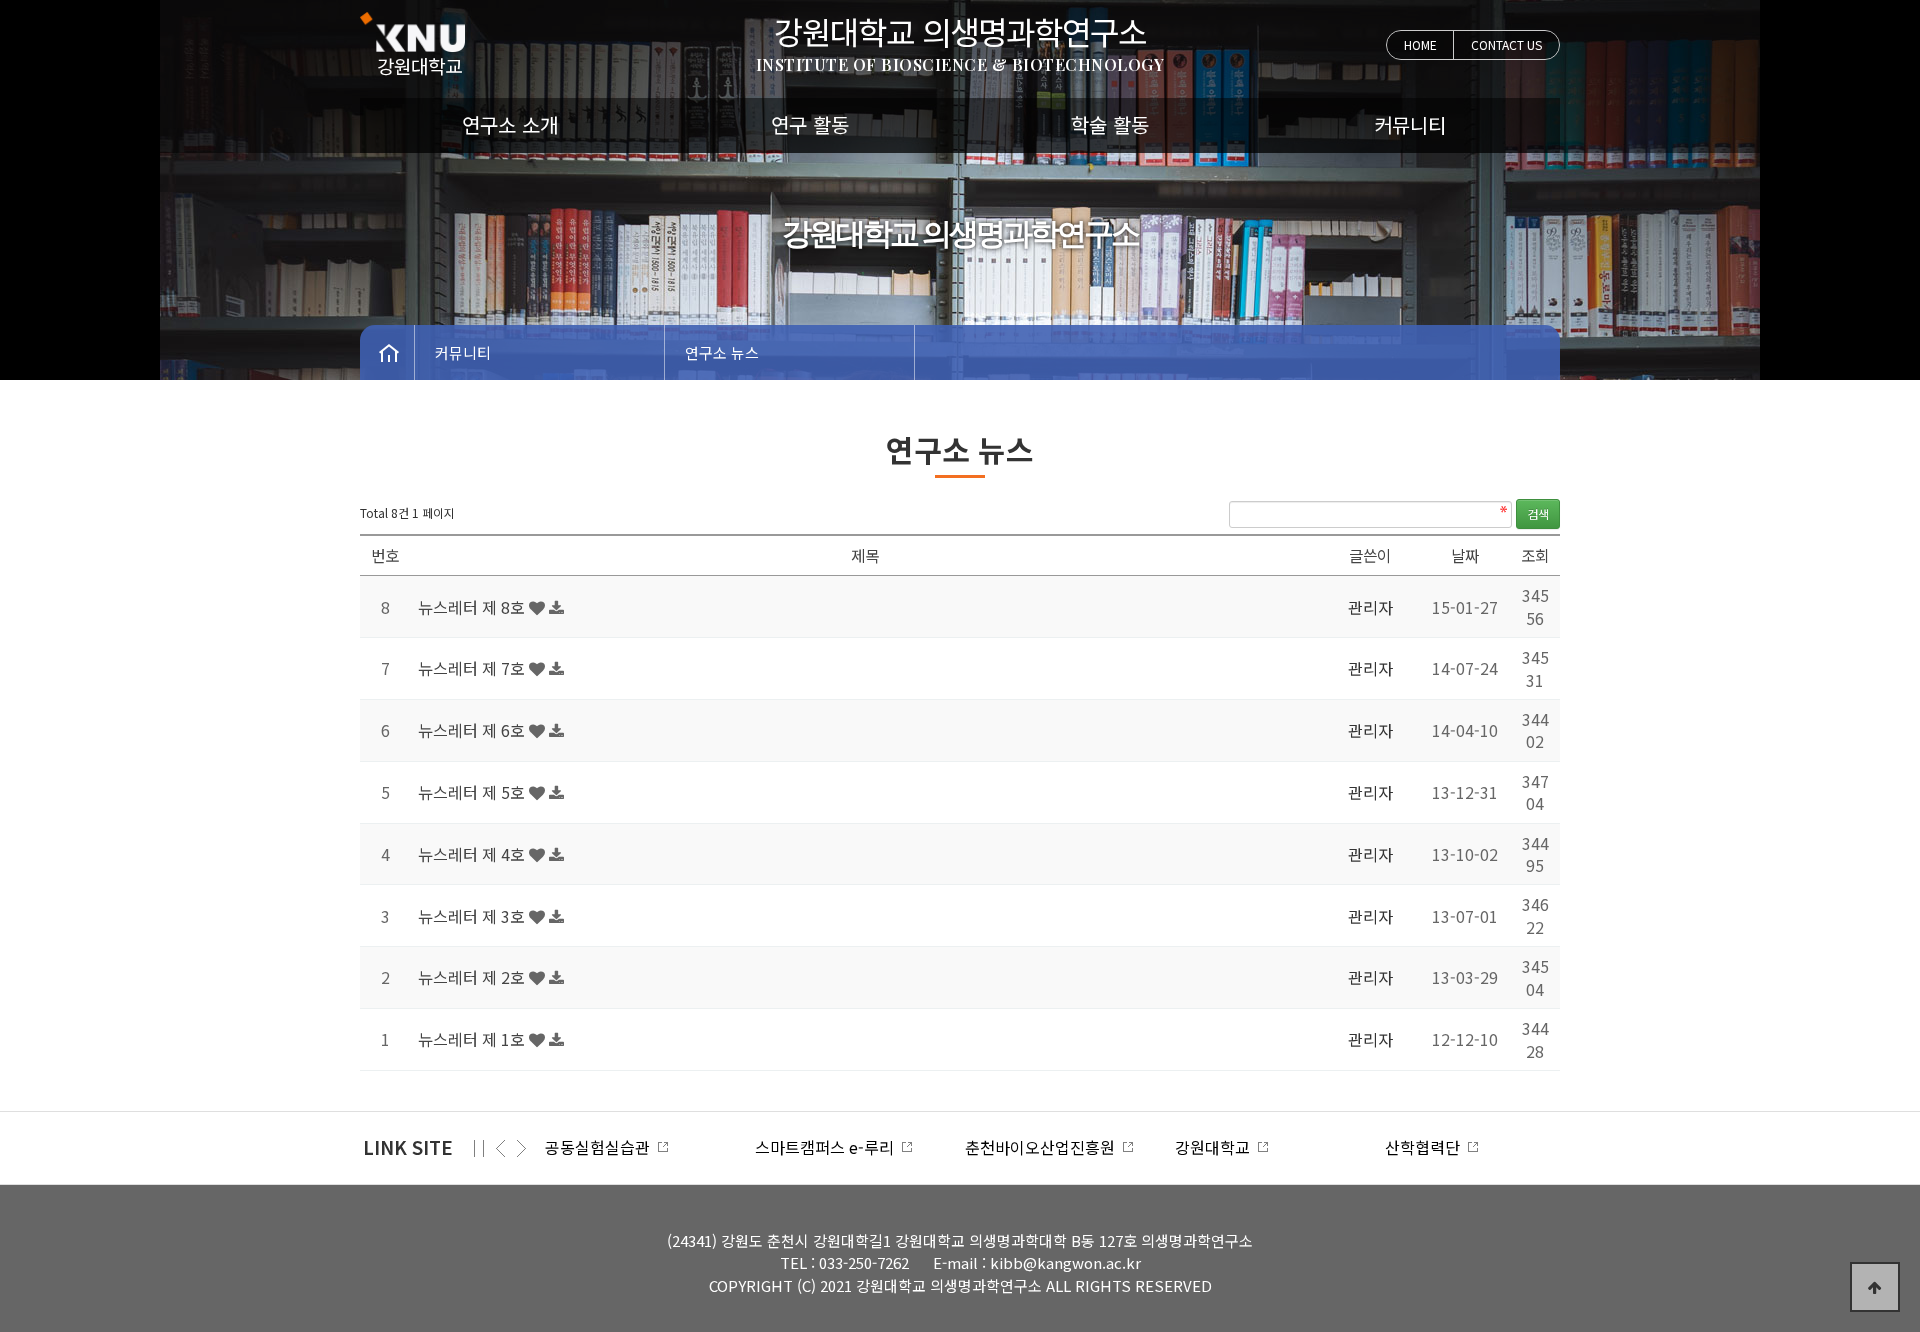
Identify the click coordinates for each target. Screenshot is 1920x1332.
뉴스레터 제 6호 (473, 730)
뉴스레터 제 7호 (473, 668)
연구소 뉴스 (722, 352)
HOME (1420, 44)
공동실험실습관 (601, 1147)
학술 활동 (1110, 124)
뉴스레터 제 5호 (473, 792)
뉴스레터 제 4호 (473, 854)
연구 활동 (810, 124)
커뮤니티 (1410, 124)
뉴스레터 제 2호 (473, 977)
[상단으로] (1875, 1287)
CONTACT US (1506, 44)
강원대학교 (1216, 1147)
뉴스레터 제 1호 (473, 1039)
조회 (1535, 555)
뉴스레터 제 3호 (473, 916)
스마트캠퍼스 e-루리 (828, 1147)
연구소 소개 (510, 124)
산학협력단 (1426, 1147)
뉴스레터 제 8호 (473, 607)
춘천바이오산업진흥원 (1044, 1147)
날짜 (1465, 555)
